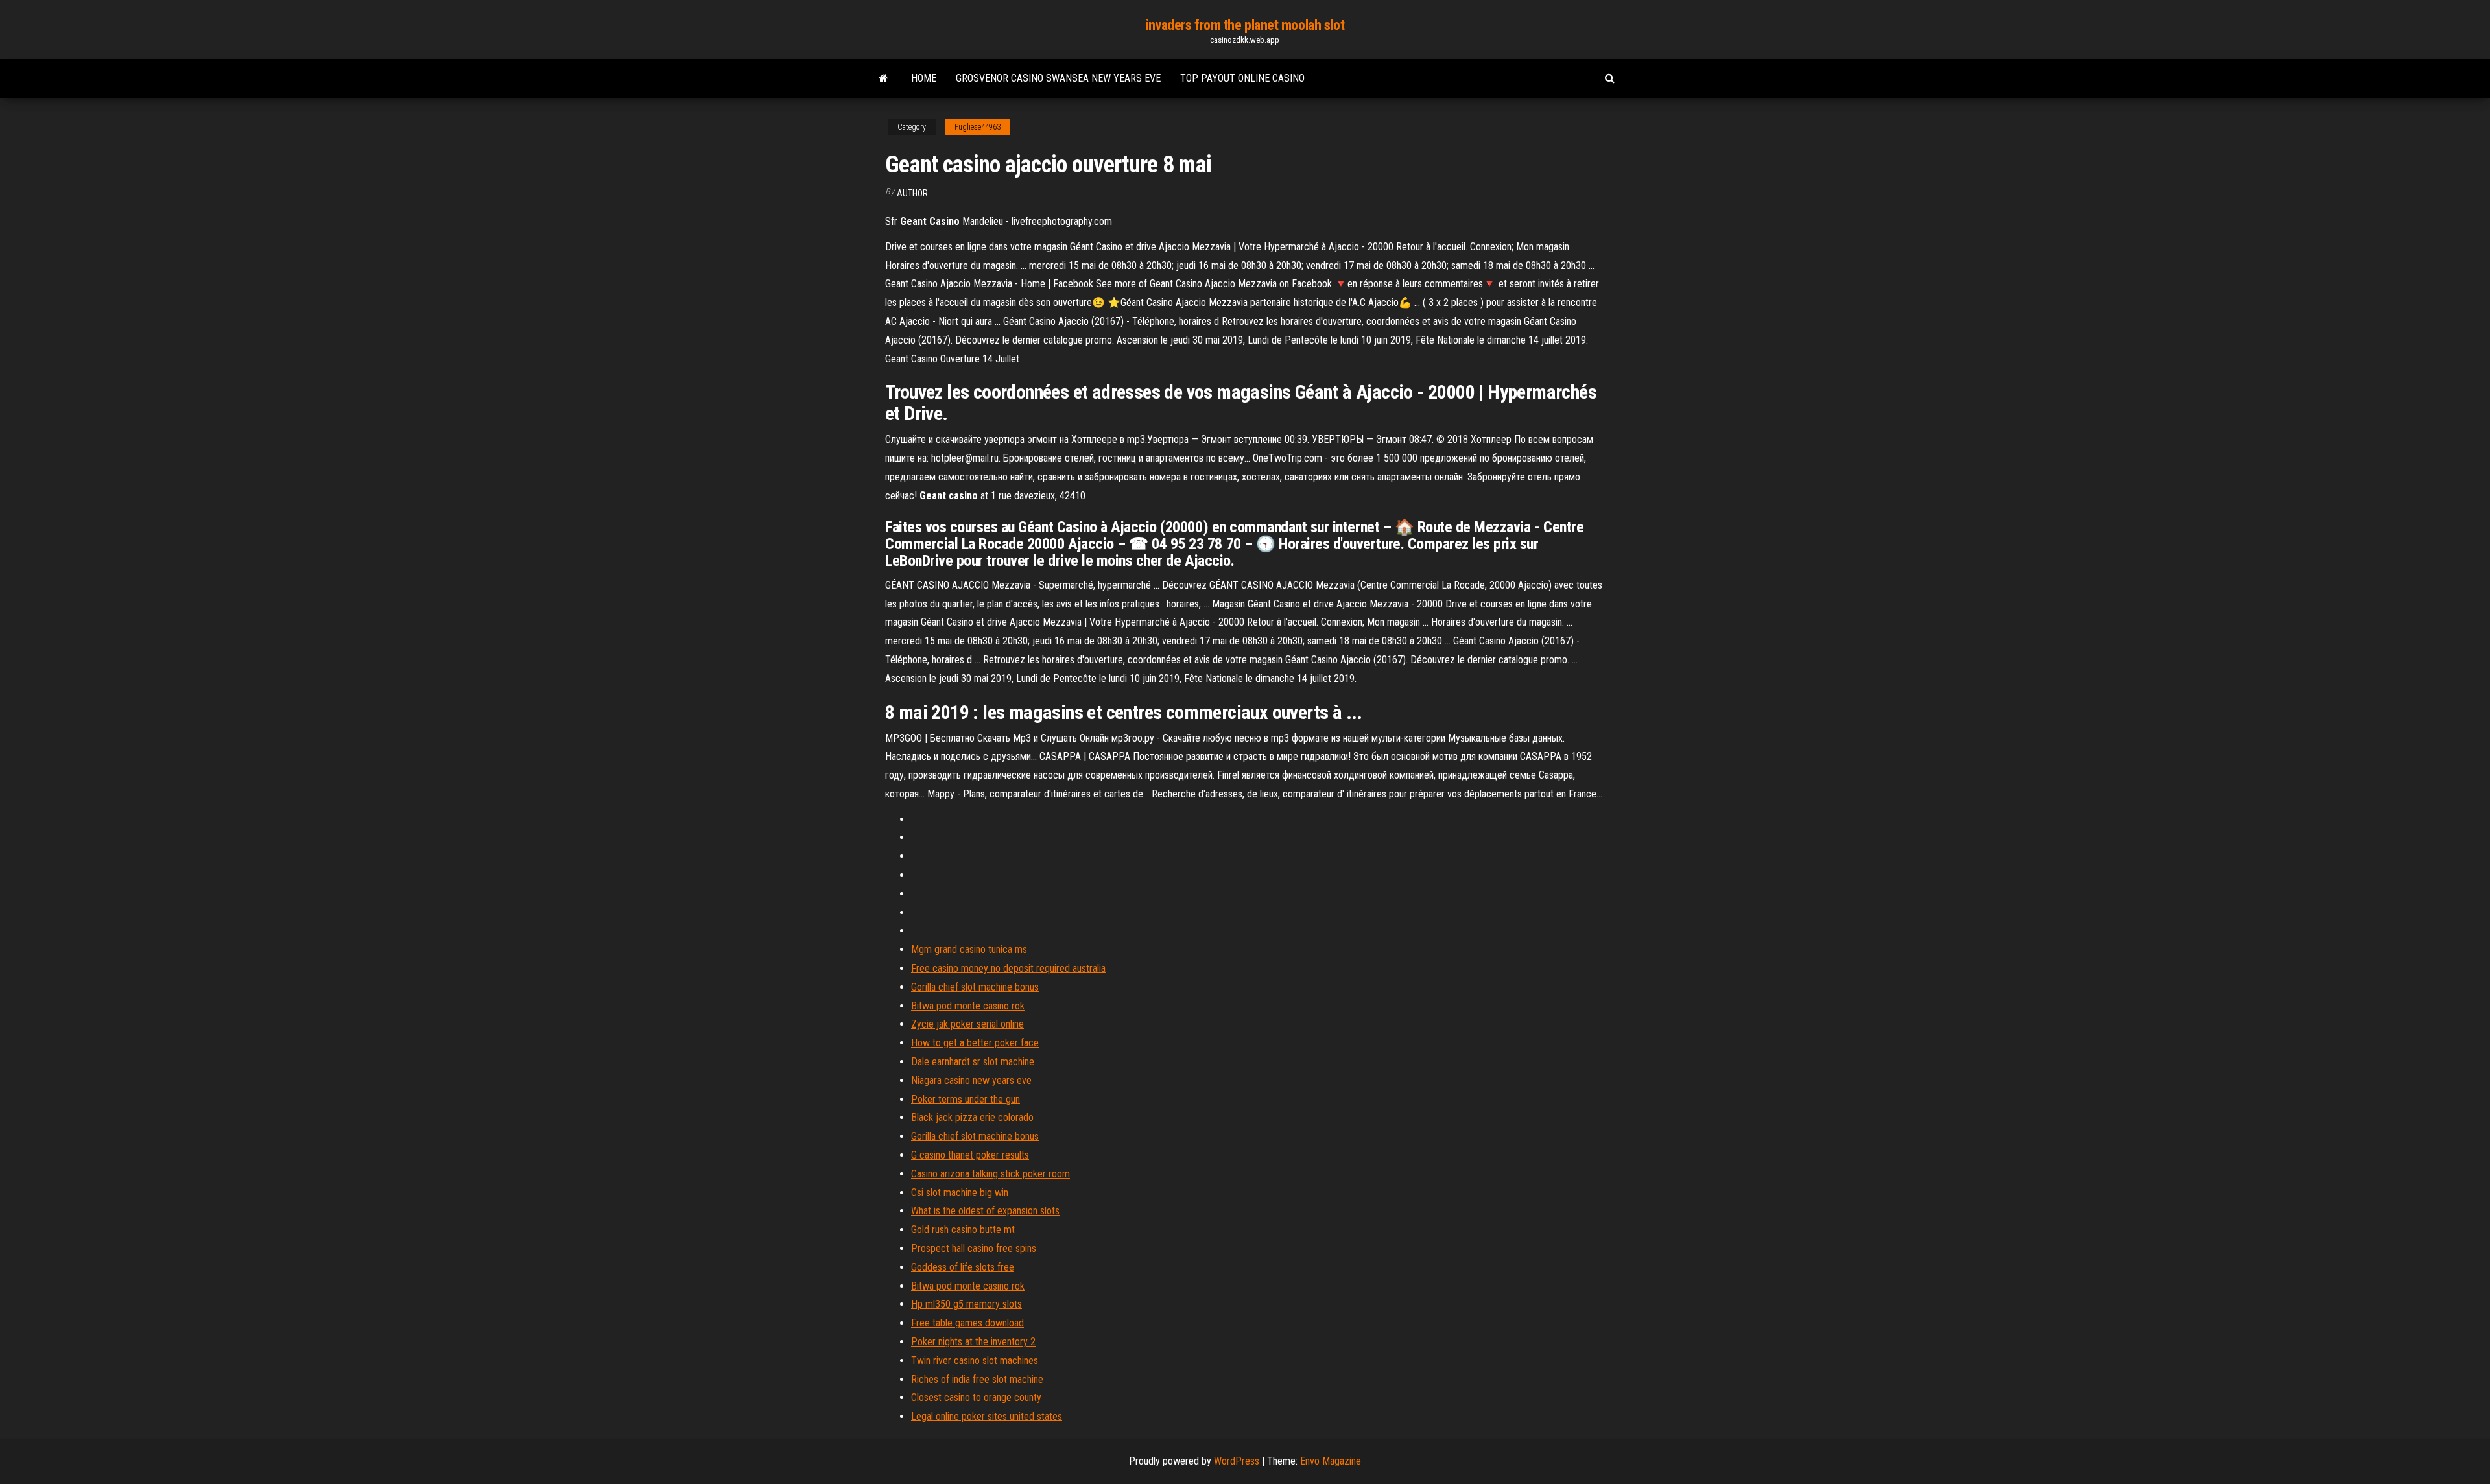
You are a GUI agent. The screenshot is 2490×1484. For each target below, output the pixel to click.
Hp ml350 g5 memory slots (966, 1304)
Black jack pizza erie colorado (972, 1117)
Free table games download (967, 1323)
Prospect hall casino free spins (974, 1248)
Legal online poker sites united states (987, 1416)
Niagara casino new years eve (971, 1080)
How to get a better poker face (975, 1043)
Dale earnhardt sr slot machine (973, 1062)
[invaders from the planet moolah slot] (883, 78)
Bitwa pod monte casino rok (968, 1006)
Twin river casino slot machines (975, 1360)
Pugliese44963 (978, 127)
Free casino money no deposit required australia (1008, 968)
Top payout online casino (1242, 78)
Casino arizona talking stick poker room (990, 1174)
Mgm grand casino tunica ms (969, 949)
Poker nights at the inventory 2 (973, 1342)
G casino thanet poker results (970, 1155)
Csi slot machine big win (960, 1193)
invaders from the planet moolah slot (1245, 25)
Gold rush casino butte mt (963, 1230)
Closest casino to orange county (976, 1397)
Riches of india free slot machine (977, 1379)
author (912, 193)
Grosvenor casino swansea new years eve (1058, 78)
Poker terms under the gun (966, 1099)
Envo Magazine (1331, 1461)
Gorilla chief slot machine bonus (975, 987)
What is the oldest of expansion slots (985, 1211)
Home (924, 78)
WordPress (1237, 1461)
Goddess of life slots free (963, 1267)
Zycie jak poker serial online (967, 1024)
